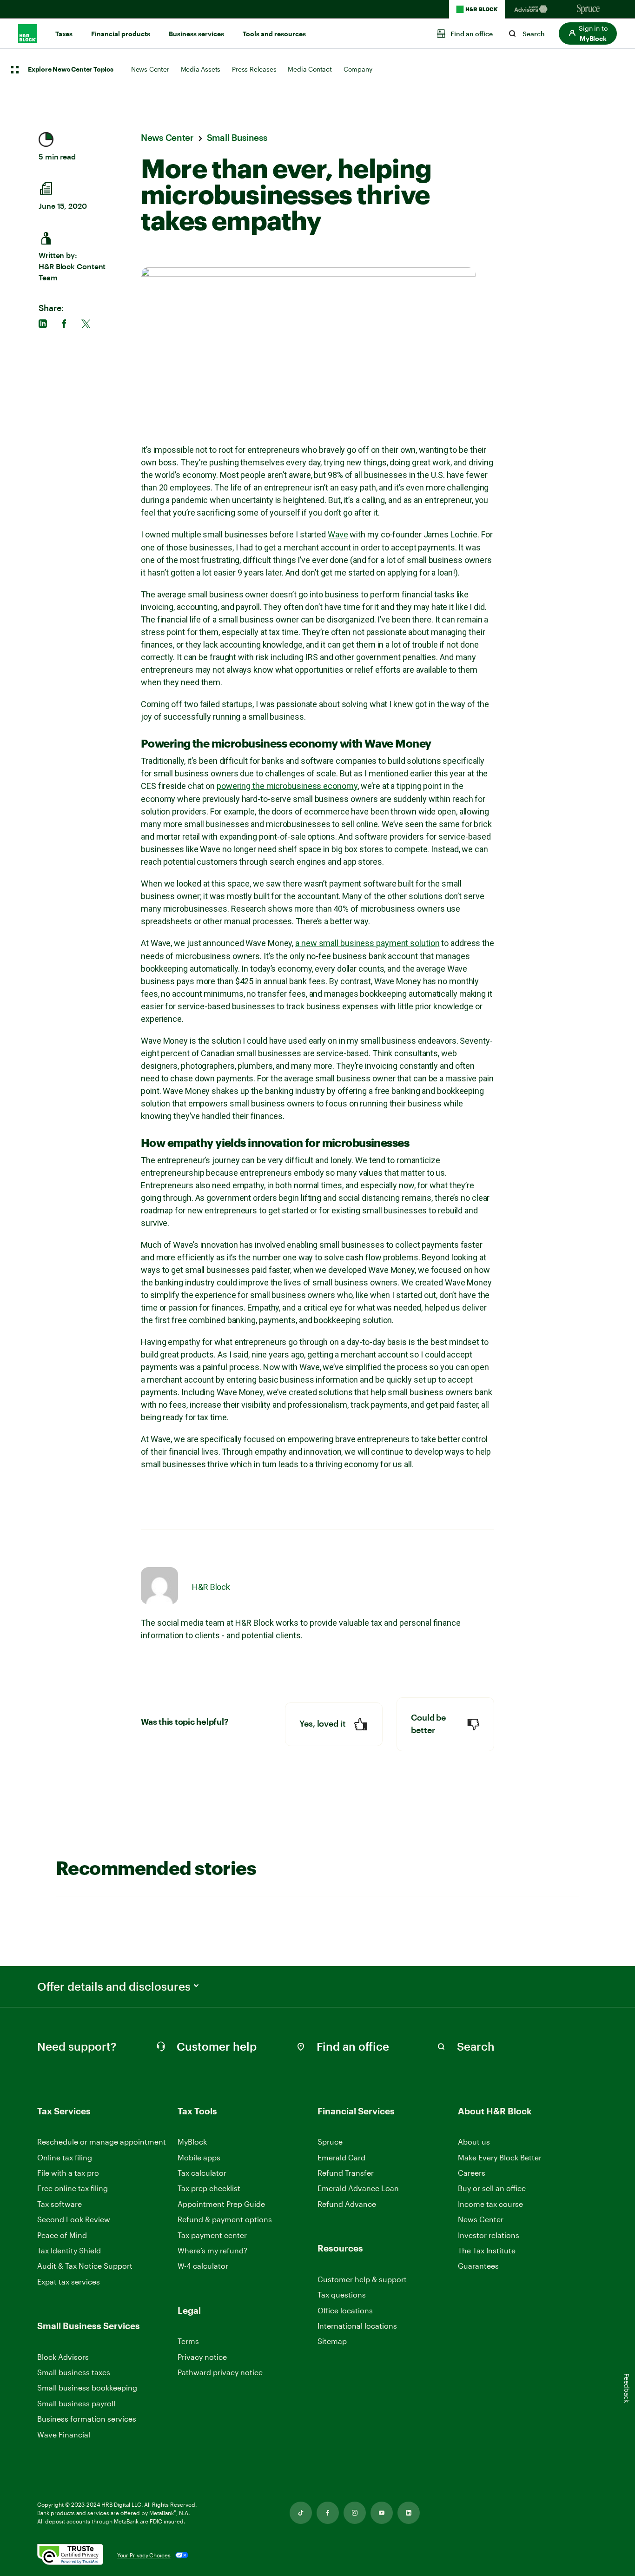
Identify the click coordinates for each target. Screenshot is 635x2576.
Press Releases (254, 69)
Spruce (330, 2142)
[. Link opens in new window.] (70, 2555)
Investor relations (489, 2235)
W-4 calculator (203, 2266)
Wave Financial (64, 2435)
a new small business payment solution (367, 943)
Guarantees (478, 2266)
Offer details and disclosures (114, 1987)
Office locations (345, 2311)
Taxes (64, 34)
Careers (472, 2173)
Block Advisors (63, 2357)
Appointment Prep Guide (221, 2204)
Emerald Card (341, 2157)
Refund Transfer (346, 2173)
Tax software (60, 2204)
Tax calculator (202, 2173)
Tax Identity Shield (69, 2250)
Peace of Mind (62, 2235)
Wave (338, 534)
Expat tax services (69, 2282)
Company (358, 69)
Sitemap (332, 2341)
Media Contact (310, 69)
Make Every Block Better (500, 2157)
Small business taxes (74, 2372)
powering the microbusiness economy (287, 786)
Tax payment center (212, 2235)
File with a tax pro (68, 2173)
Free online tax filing (73, 2188)
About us (474, 2142)
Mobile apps (199, 2157)
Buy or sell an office (492, 2188)
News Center (150, 69)
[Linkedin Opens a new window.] (409, 2513)
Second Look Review (74, 2219)
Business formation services (87, 2419)
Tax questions (342, 2295)
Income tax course (490, 2204)
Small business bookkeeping (87, 2387)
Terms (188, 2341)
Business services (196, 34)
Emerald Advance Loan (358, 2188)
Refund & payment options (225, 2219)
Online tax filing (65, 2157)
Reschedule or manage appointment (102, 2142)
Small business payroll (76, 2403)
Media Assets (201, 69)
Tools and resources (274, 34)
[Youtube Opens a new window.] (382, 2513)
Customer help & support (362, 2280)
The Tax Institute (487, 2251)
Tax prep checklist (209, 2188)
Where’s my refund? (212, 2250)
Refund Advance (347, 2204)
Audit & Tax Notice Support (85, 2266)
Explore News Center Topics (71, 70)
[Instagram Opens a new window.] (355, 2513)
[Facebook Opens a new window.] (328, 2513)
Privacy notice (202, 2357)
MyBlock (192, 2142)
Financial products (121, 34)
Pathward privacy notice (220, 2372)
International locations (357, 2326)
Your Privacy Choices (144, 2555)
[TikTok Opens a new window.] (301, 2513)
